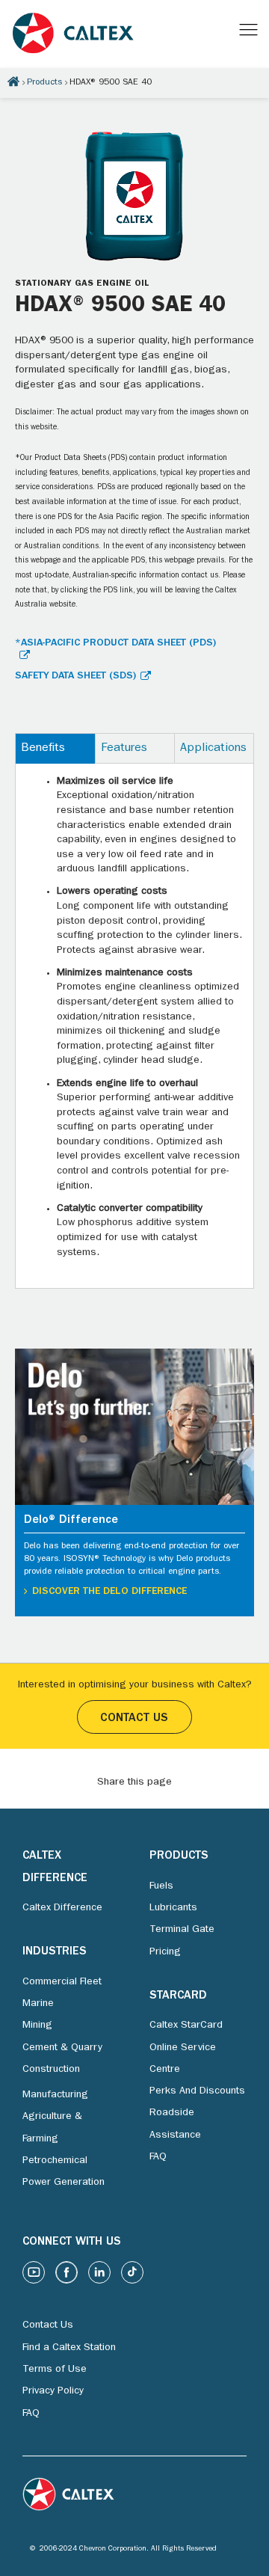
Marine (38, 2004)
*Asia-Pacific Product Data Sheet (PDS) (115, 643)
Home (13, 82)
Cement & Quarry (62, 2048)
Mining (37, 2025)
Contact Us (134, 1719)
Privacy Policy (53, 2391)
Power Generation (64, 2183)
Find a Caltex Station (69, 2348)
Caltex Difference (62, 1908)
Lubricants (173, 1908)
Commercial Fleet (62, 1982)
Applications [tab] (213, 749)
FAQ (158, 2157)
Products (44, 83)
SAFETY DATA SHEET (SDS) (75, 676)
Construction (51, 2070)
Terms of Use (55, 2370)
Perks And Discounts (197, 2091)
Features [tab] (124, 749)
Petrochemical (55, 2161)
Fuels (161, 1886)
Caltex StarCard (186, 2025)
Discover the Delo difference (109, 1592)
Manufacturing (55, 2095)
